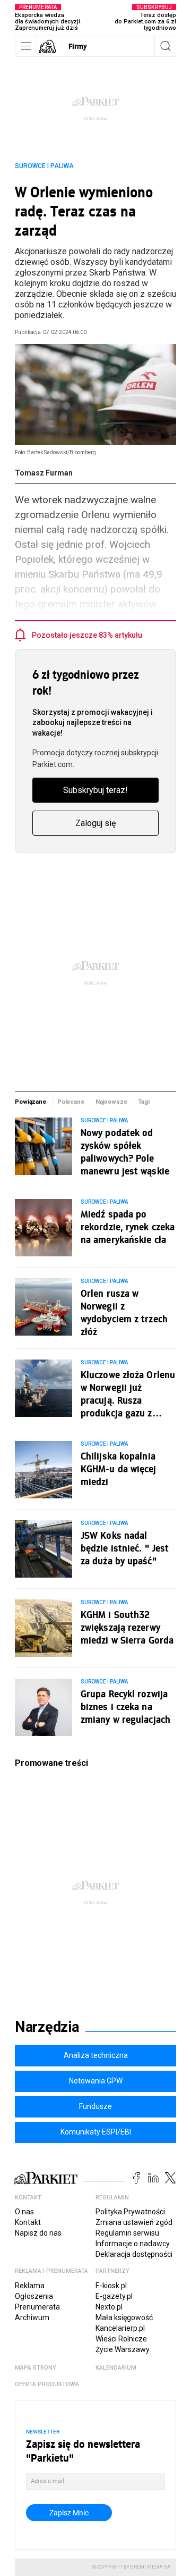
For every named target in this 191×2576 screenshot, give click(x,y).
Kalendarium (116, 2368)
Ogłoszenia (34, 2296)
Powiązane (31, 1102)
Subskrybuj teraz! (95, 790)
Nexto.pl (109, 2307)
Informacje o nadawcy (133, 2244)
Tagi (144, 1102)
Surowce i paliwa (44, 166)
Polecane (71, 1102)
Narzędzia (47, 2027)
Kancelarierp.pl (120, 2328)
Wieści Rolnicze (121, 2339)
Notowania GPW (96, 2081)
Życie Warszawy (123, 2349)
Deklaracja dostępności (134, 2254)
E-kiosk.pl (111, 2286)
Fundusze (95, 2106)
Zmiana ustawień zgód (134, 2222)
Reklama (30, 2286)
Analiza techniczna (96, 2055)
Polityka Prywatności (130, 2212)
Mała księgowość (124, 2317)
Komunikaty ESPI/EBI (96, 2132)
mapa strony (36, 2368)
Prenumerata (37, 2307)
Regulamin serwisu (127, 2233)
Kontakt (28, 2222)
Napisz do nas (38, 2233)
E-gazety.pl (114, 2296)
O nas (24, 2212)
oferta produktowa (47, 2384)
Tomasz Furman (44, 473)
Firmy (78, 46)
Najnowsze (111, 1102)
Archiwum (32, 2317)
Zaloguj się (95, 823)
